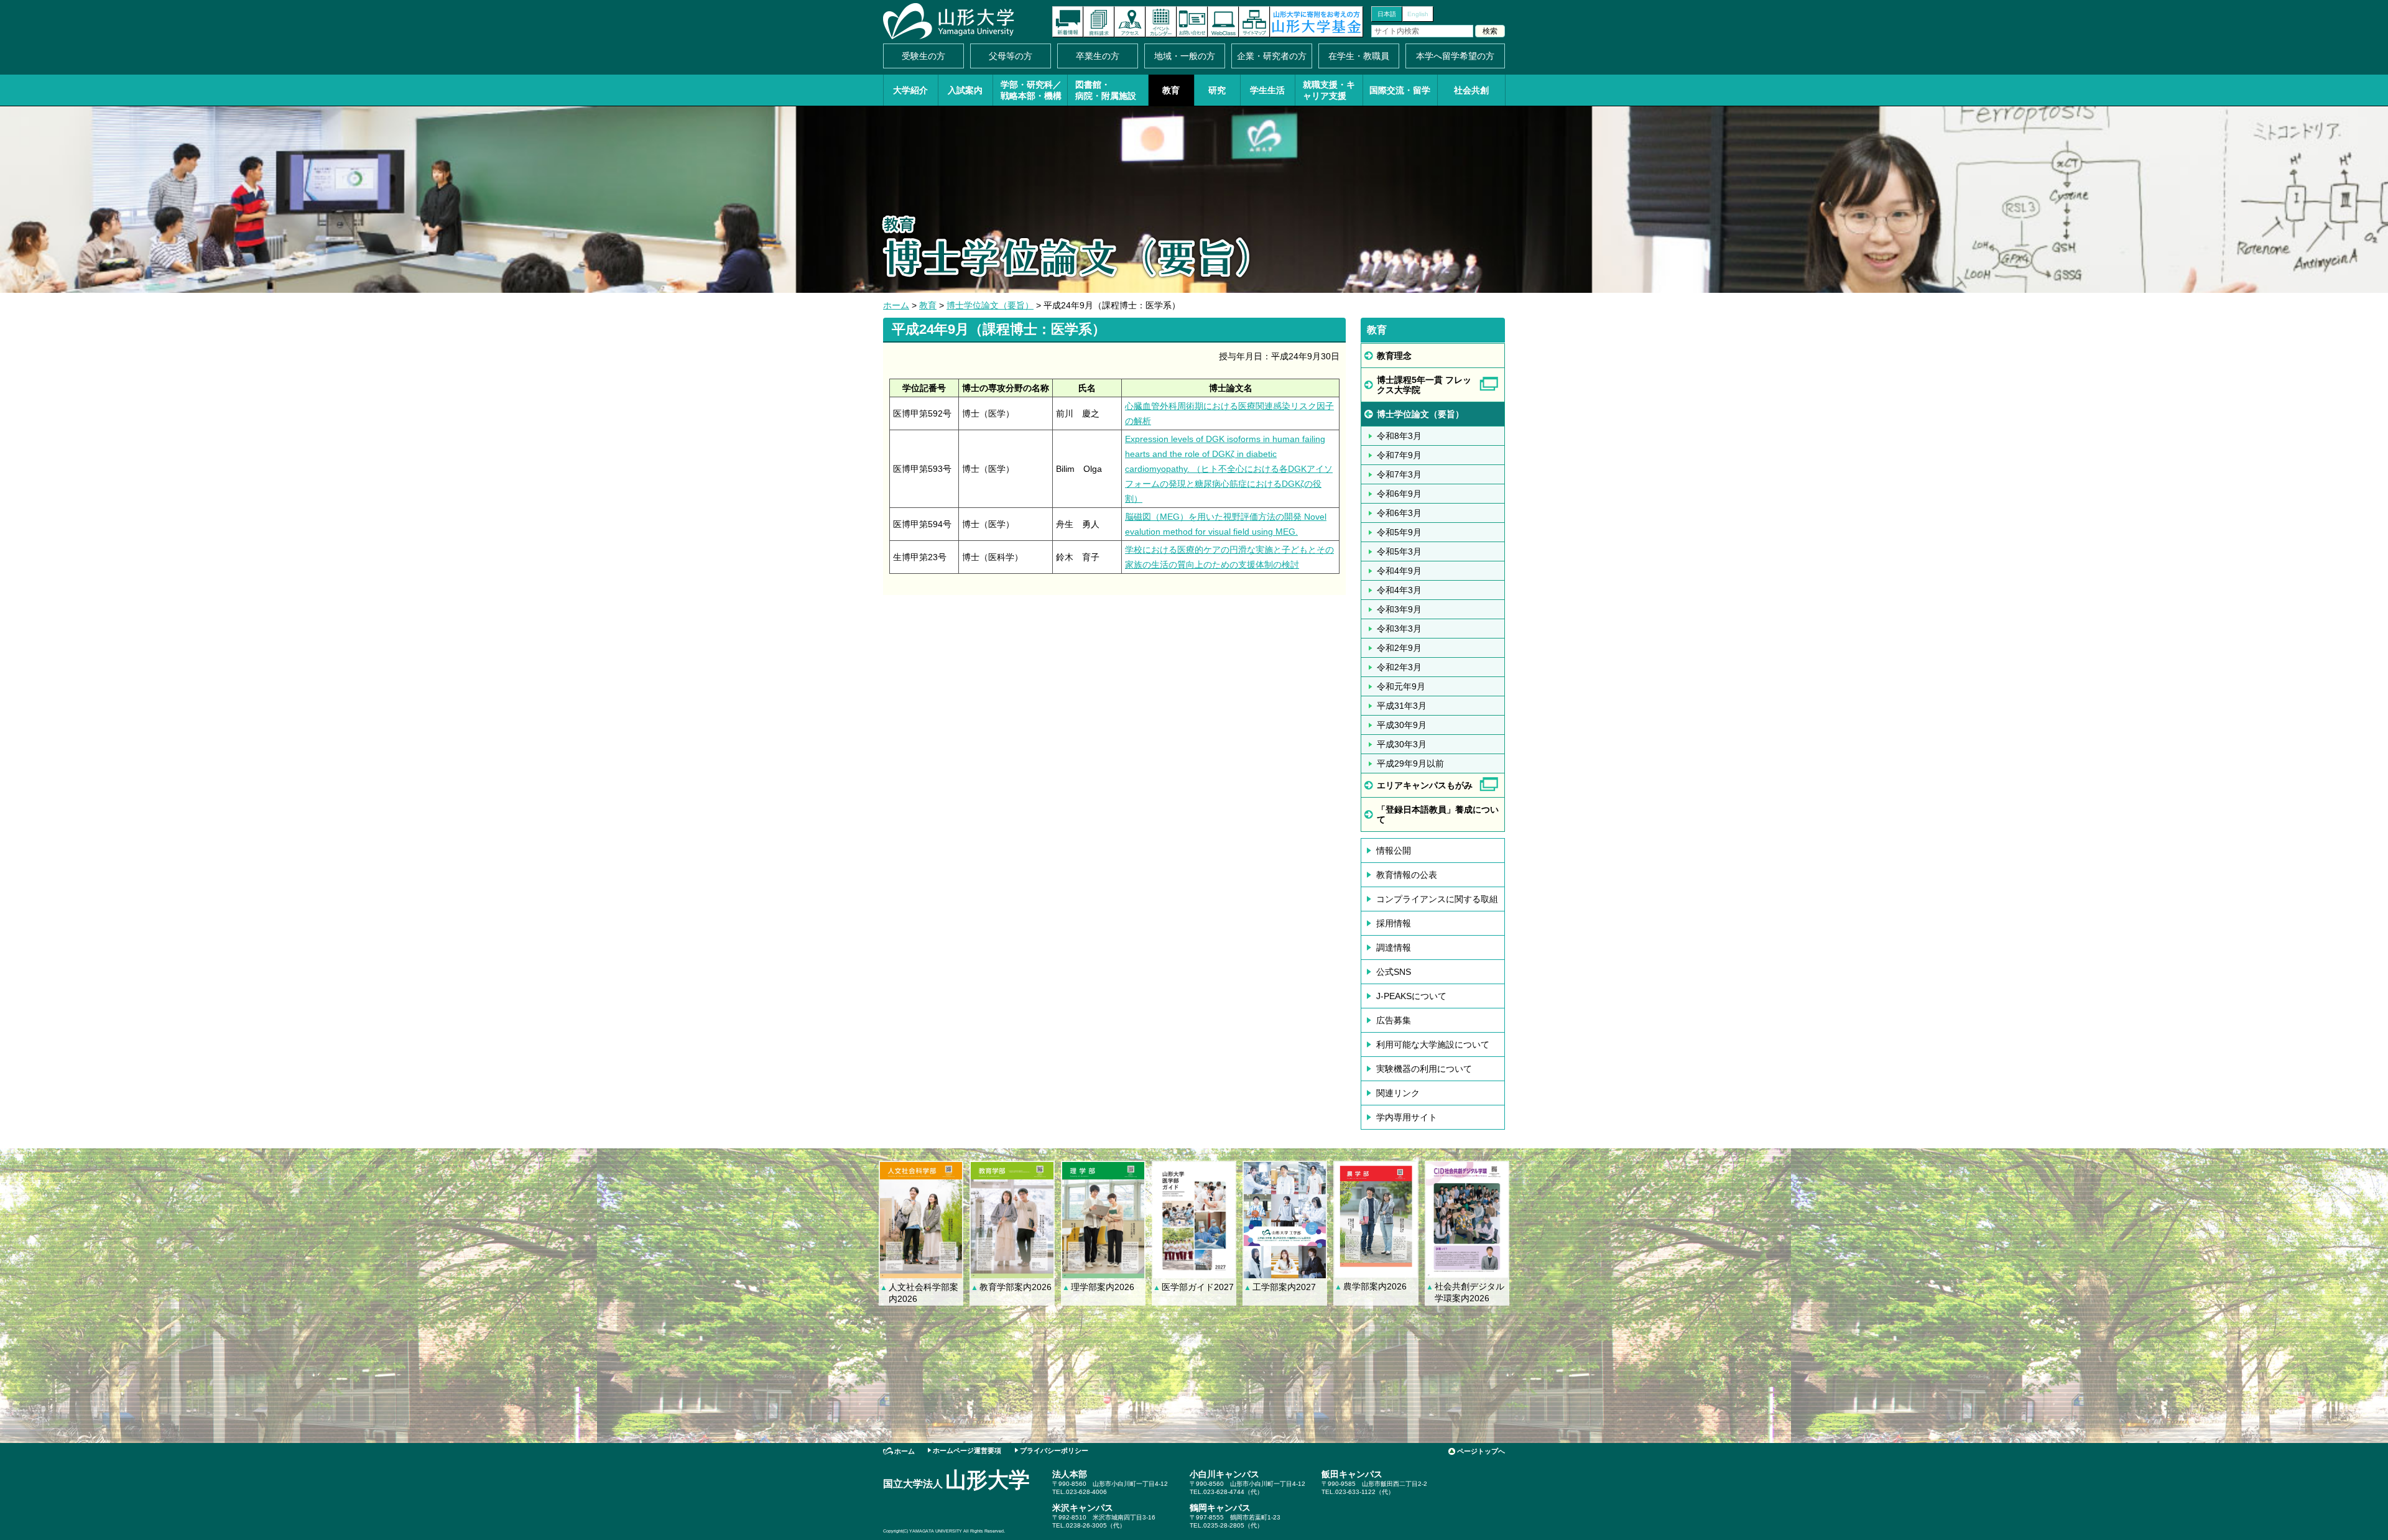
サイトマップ (1254, 22)
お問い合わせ (1192, 22)
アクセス (1130, 22)
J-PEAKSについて (1411, 996)
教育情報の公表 (1407, 875)
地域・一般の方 (1185, 56)
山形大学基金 (1317, 22)
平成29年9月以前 (1410, 763)
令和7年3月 (1399, 474)
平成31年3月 (1402, 706)
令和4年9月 (1399, 571)
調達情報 (1394, 948)
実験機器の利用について (1424, 1069)
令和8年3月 (1399, 436)
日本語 (1387, 14)
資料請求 (1099, 22)
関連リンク (1398, 1093)
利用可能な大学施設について (1433, 1044)
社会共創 (1471, 90)
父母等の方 (1011, 56)
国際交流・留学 (1400, 90)
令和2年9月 (1399, 648)
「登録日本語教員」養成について (1438, 814)
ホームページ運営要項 (967, 1450)
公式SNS (1394, 972)
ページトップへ (1481, 1451)
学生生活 (1267, 90)
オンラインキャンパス (1223, 22)
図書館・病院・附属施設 (1106, 90)
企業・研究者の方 (1272, 56)
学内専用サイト (1407, 1117)
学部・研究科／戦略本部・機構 (1031, 90)
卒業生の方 (1098, 56)
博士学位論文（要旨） (990, 305)
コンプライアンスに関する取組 (1437, 899)
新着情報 (1068, 22)
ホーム (896, 305)
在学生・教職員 (1359, 56)
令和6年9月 (1399, 494)
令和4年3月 (1399, 590)
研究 (1217, 90)
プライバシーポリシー (1054, 1450)
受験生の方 (923, 56)
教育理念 (1394, 356)
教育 (1171, 90)
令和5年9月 (1399, 532)
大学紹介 (910, 90)
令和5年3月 (1399, 551)
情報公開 (1394, 851)
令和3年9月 (1399, 609)
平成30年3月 (1402, 744)
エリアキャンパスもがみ (1425, 785)
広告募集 (1394, 1020)
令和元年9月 (1401, 686)
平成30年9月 (1402, 725)
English (1418, 14)
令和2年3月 (1399, 667)
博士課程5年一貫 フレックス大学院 (1424, 385)
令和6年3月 (1399, 513)
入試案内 (965, 90)
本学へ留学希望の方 (1455, 56)
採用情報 (1394, 923)
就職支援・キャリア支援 (1329, 90)
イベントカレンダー (1161, 22)
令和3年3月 (1399, 629)
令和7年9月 (1399, 455)
